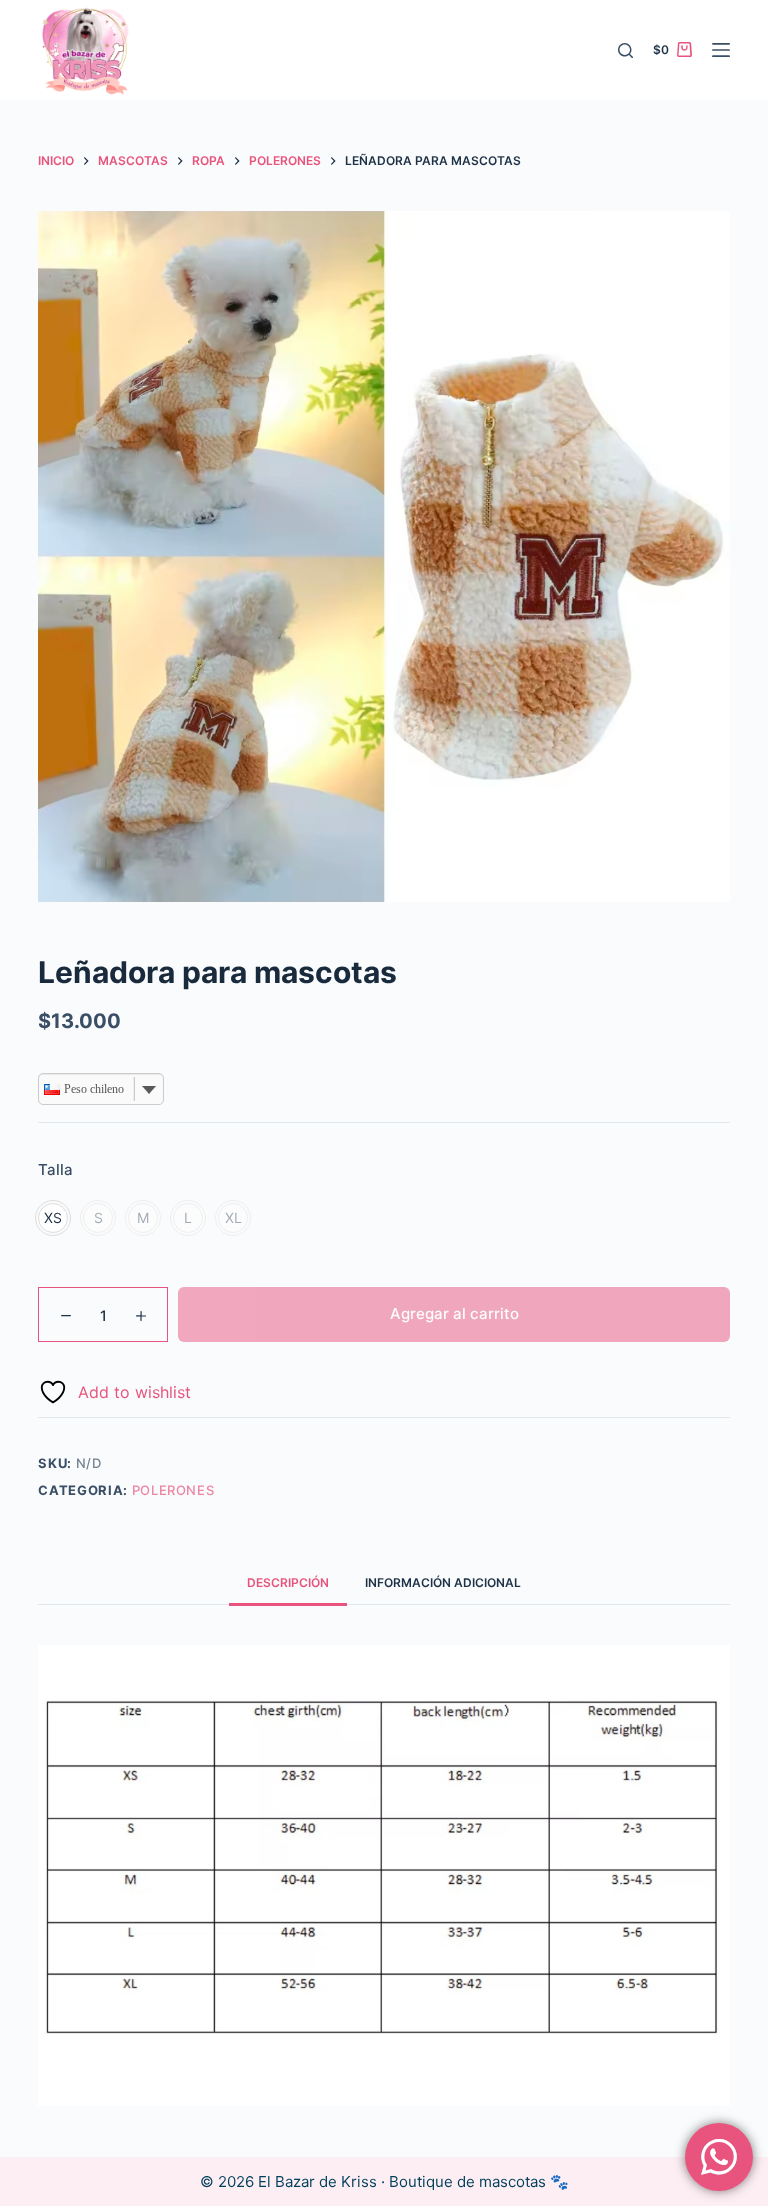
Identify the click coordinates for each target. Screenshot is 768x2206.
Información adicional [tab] (443, 1582)
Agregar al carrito (454, 1313)
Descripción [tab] (288, 1582)
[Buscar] (625, 50)
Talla (55, 1169)
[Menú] (721, 50)
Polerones (173, 1490)
